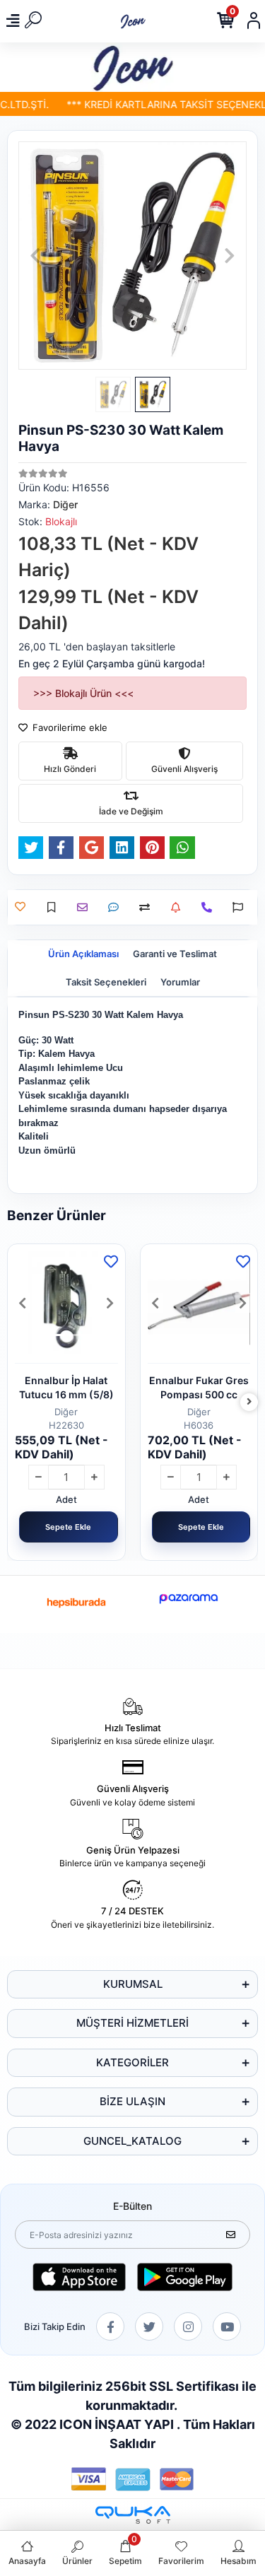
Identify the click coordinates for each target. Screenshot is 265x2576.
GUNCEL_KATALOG (132, 2141)
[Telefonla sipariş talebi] (210, 907)
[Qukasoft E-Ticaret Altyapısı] (133, 2515)
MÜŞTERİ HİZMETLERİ (132, 2023)
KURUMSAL (133, 1984)
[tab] (83, 954)
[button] (35, 256)
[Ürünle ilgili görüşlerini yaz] (117, 907)
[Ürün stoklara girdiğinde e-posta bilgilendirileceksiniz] (179, 907)
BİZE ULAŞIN (132, 2101)
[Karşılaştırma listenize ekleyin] (148, 907)
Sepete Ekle (68, 1527)
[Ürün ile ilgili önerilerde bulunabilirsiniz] (241, 907)
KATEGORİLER (132, 2062)
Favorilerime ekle (69, 727)
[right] (249, 1402)
